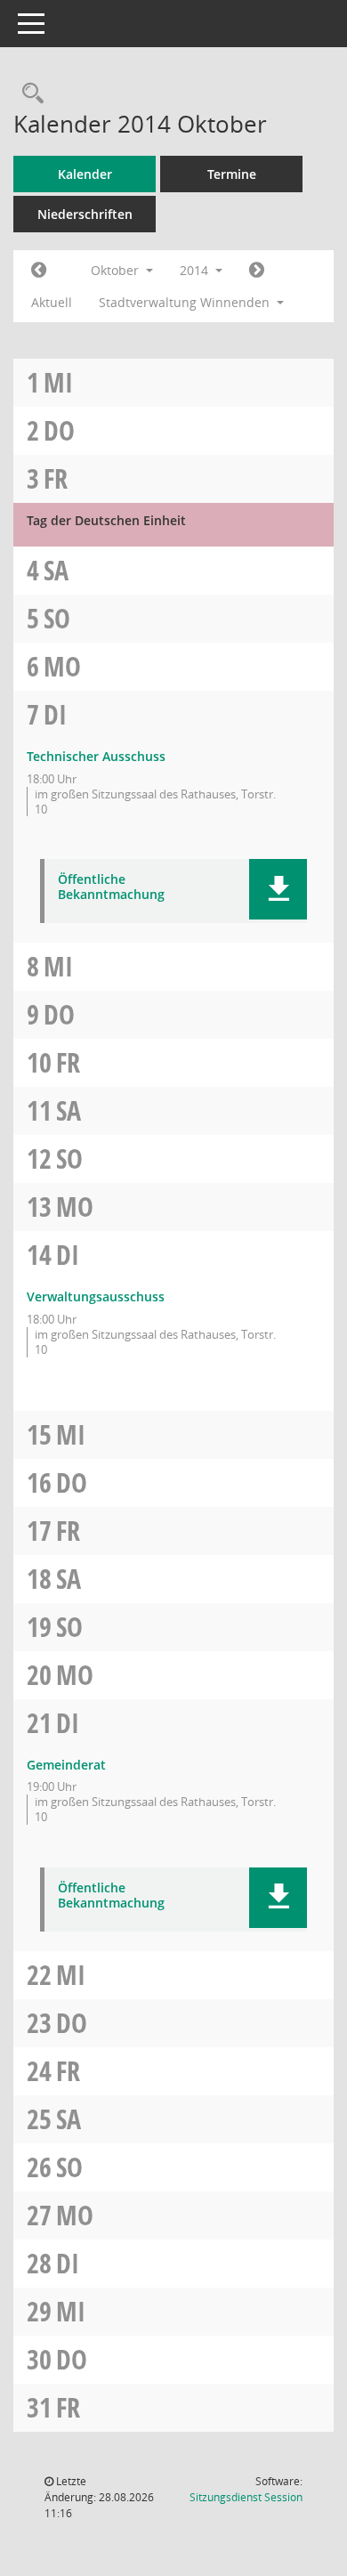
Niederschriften (85, 214)
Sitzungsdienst (246, 2497)
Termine (232, 174)
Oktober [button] (117, 270)
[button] (278, 889)
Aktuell (52, 302)
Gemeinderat (66, 1765)
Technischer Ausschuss (96, 756)
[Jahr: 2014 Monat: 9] (39, 271)
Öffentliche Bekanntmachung (111, 887)
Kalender (85, 174)
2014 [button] (196, 270)
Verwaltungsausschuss (96, 1296)
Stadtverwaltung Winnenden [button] (186, 302)
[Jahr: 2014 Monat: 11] (257, 271)
